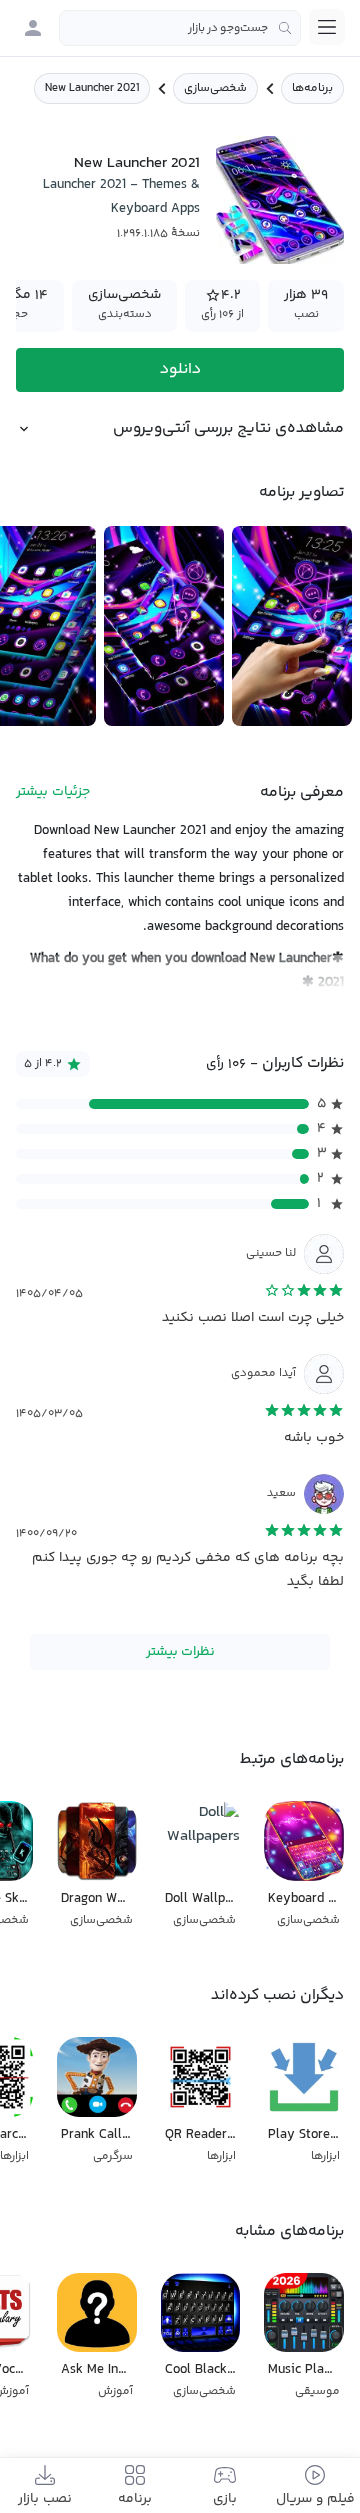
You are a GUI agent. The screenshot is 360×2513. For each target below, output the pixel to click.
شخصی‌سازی (215, 88)
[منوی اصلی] (327, 27)
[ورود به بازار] (33, 28)
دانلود (180, 369)
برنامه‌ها (312, 88)
